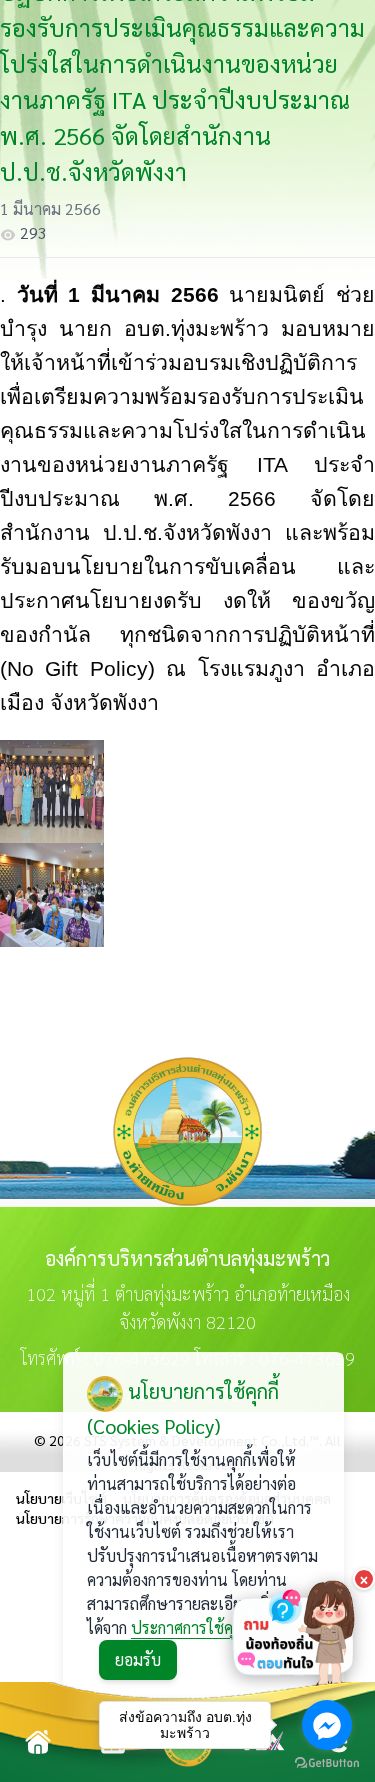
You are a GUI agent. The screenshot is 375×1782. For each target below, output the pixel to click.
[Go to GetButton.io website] (327, 1762)
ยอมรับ (138, 1659)
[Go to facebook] (327, 1725)
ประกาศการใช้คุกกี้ (190, 1627)
